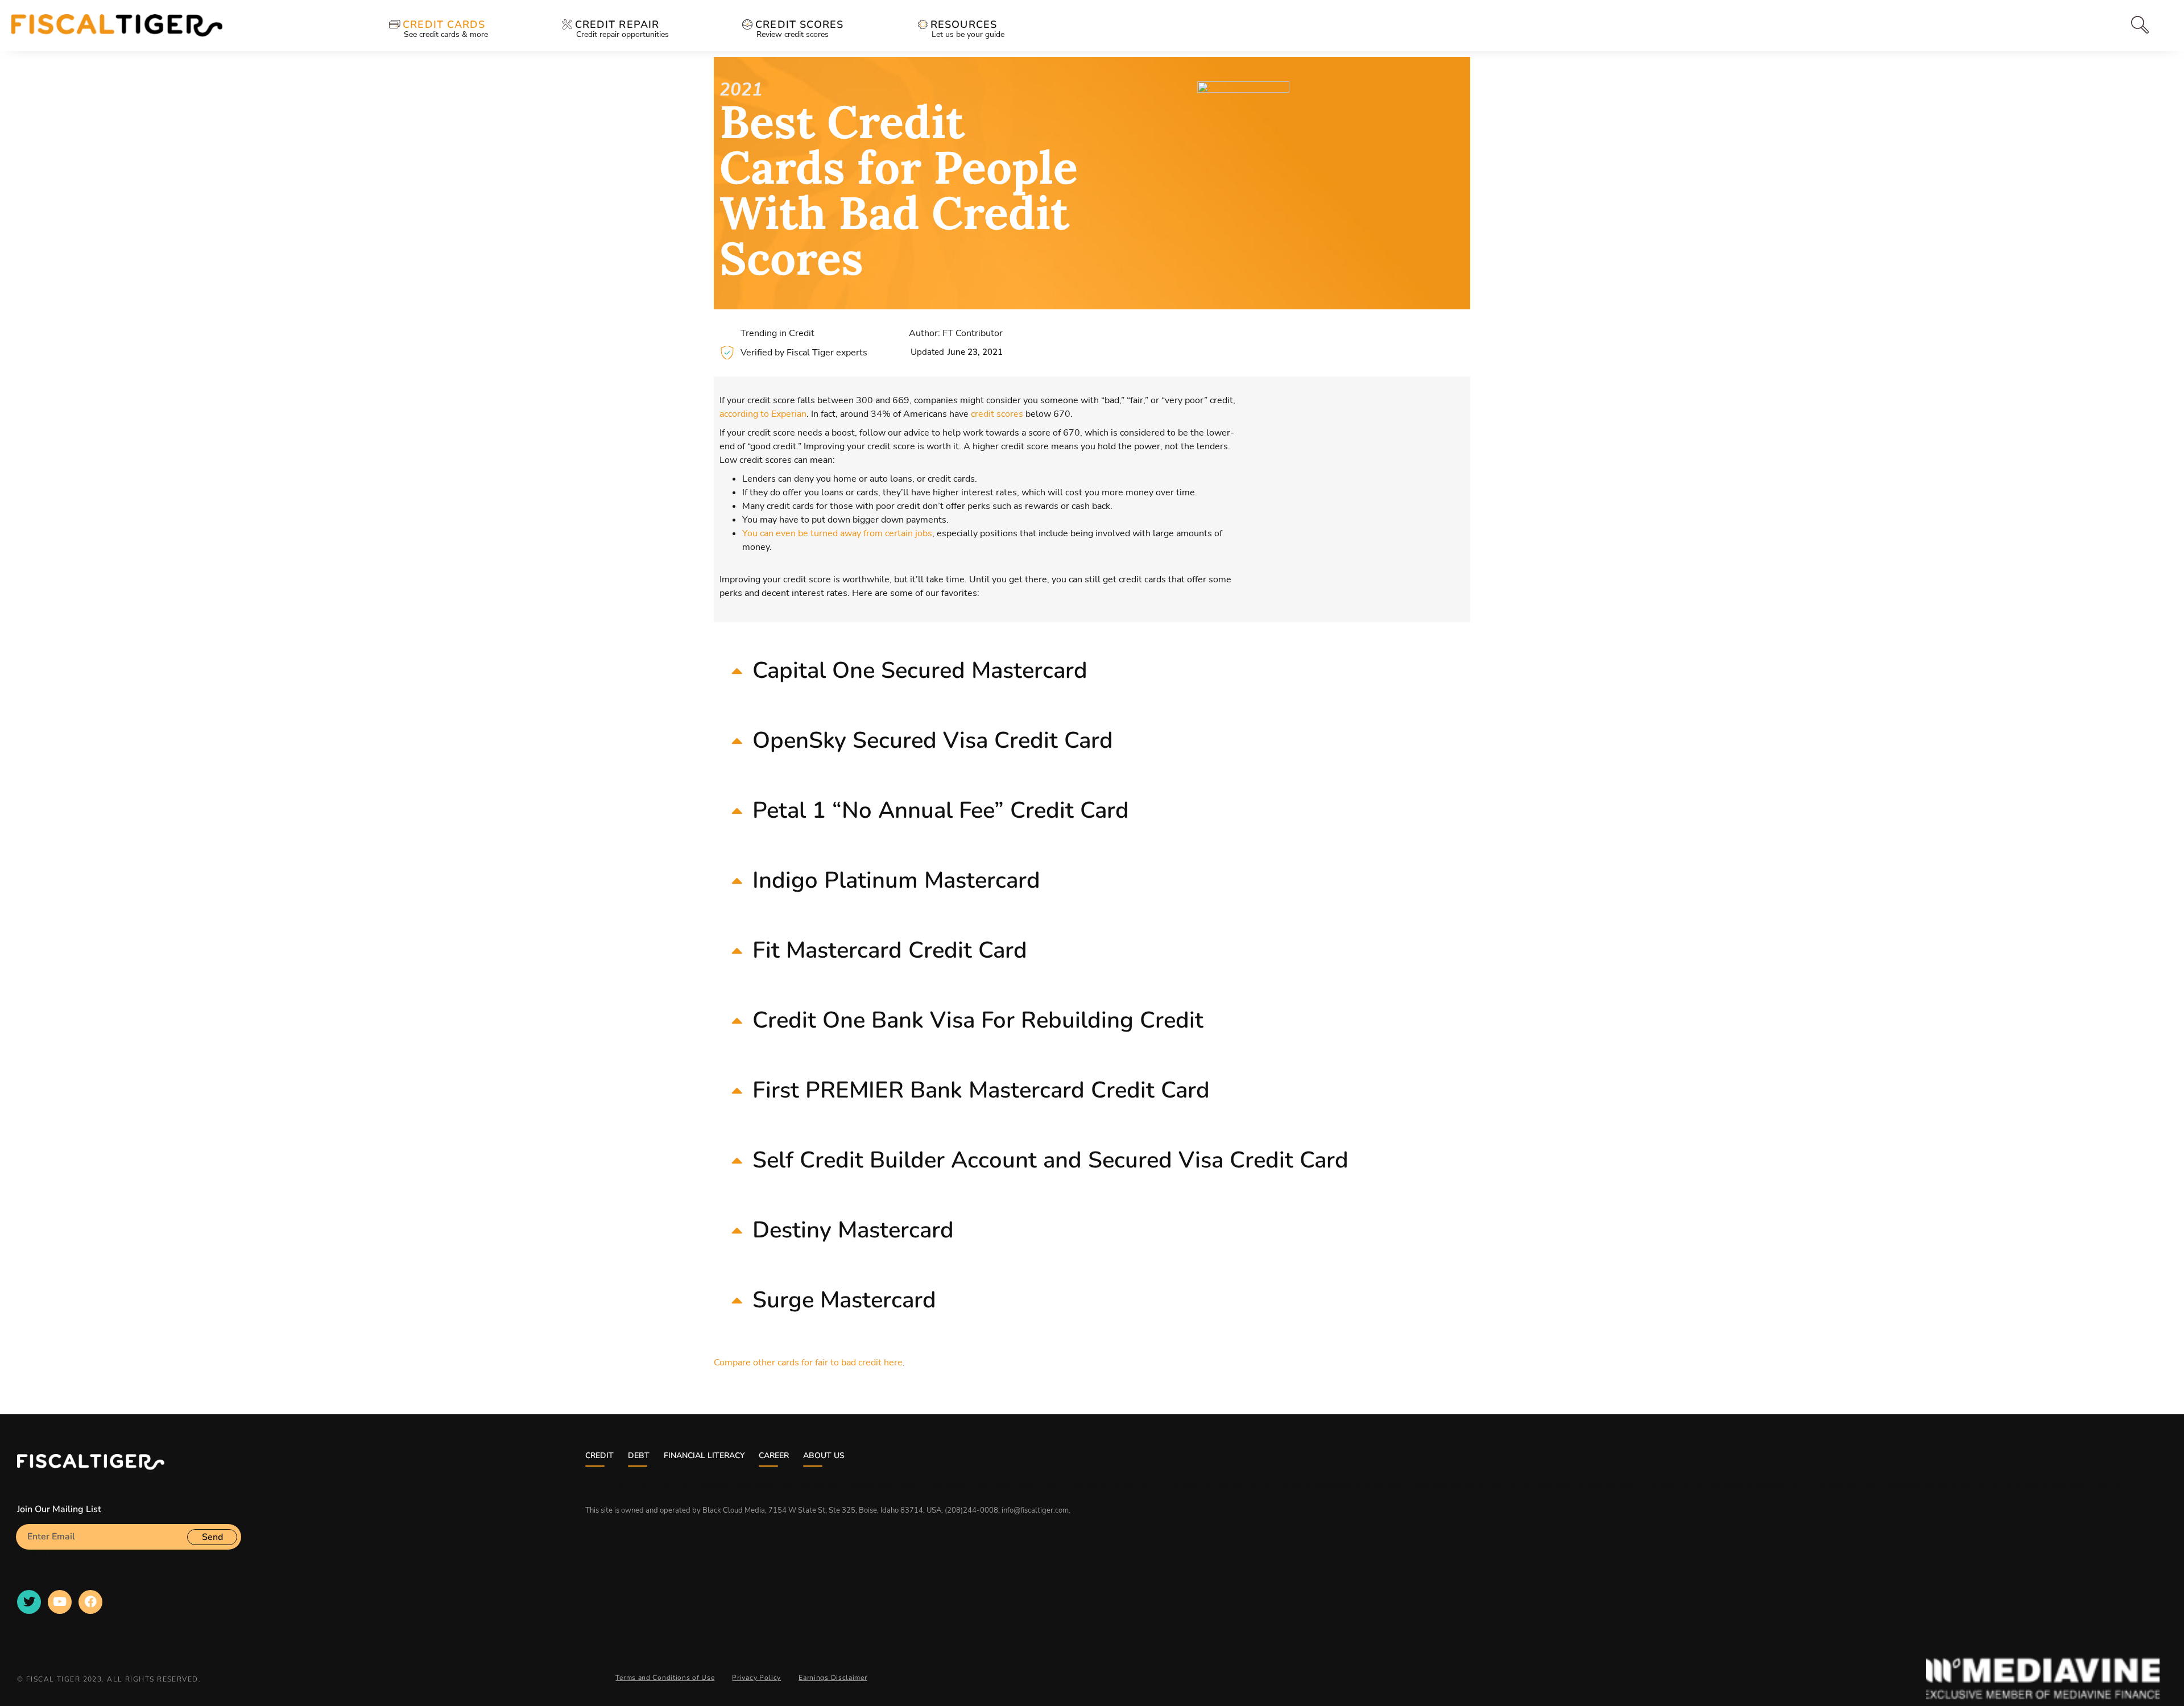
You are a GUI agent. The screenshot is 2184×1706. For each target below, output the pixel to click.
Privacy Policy (756, 1678)
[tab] (2117, 25)
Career (774, 1456)
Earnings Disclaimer (833, 1678)
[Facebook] (90, 1602)
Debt (639, 1456)
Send (212, 1537)
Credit (599, 1456)
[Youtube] (60, 1602)
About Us (824, 1456)
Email (28, 1519)
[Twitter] (29, 1602)
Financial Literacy (704, 1456)
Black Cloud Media (734, 1510)
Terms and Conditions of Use (665, 1678)
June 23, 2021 (975, 352)
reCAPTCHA (42, 1554)
